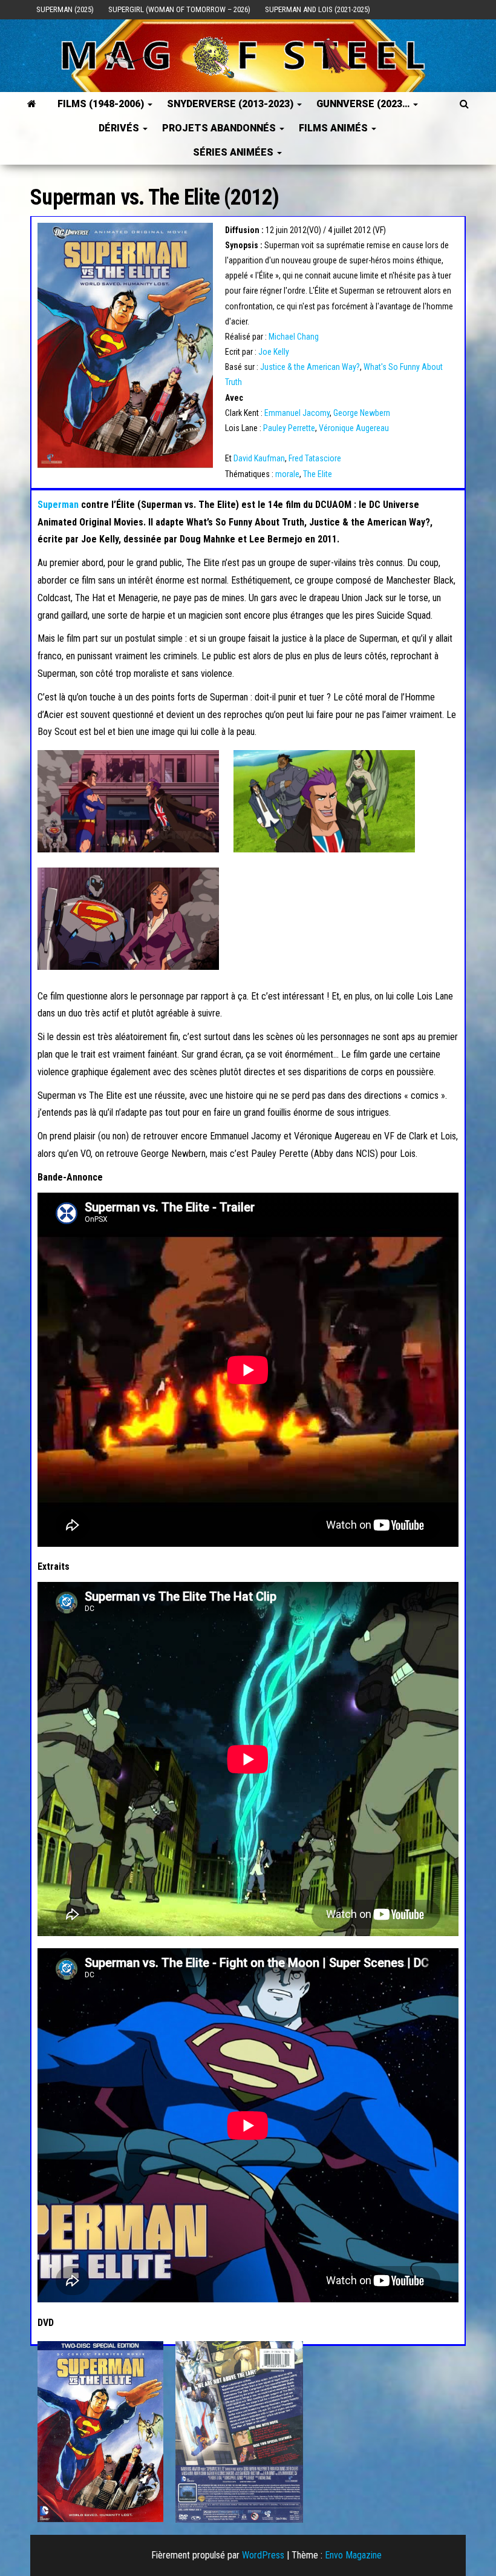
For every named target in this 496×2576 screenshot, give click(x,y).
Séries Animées (234, 152)
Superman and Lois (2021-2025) (318, 9)
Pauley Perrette (289, 428)
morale (287, 474)
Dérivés (120, 128)
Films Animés (334, 128)
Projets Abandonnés (220, 128)
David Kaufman (259, 458)
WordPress (263, 2555)
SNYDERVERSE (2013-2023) (231, 104)
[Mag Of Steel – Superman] (32, 104)
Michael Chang (294, 337)
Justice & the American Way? (310, 367)
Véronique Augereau (354, 428)
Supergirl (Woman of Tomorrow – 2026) (179, 9)
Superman (58, 505)
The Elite (318, 474)
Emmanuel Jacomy (297, 413)
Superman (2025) (65, 9)
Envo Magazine (353, 2555)
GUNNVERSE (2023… (364, 104)
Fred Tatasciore (315, 458)
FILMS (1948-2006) (102, 104)
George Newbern (362, 413)
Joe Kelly (274, 352)
